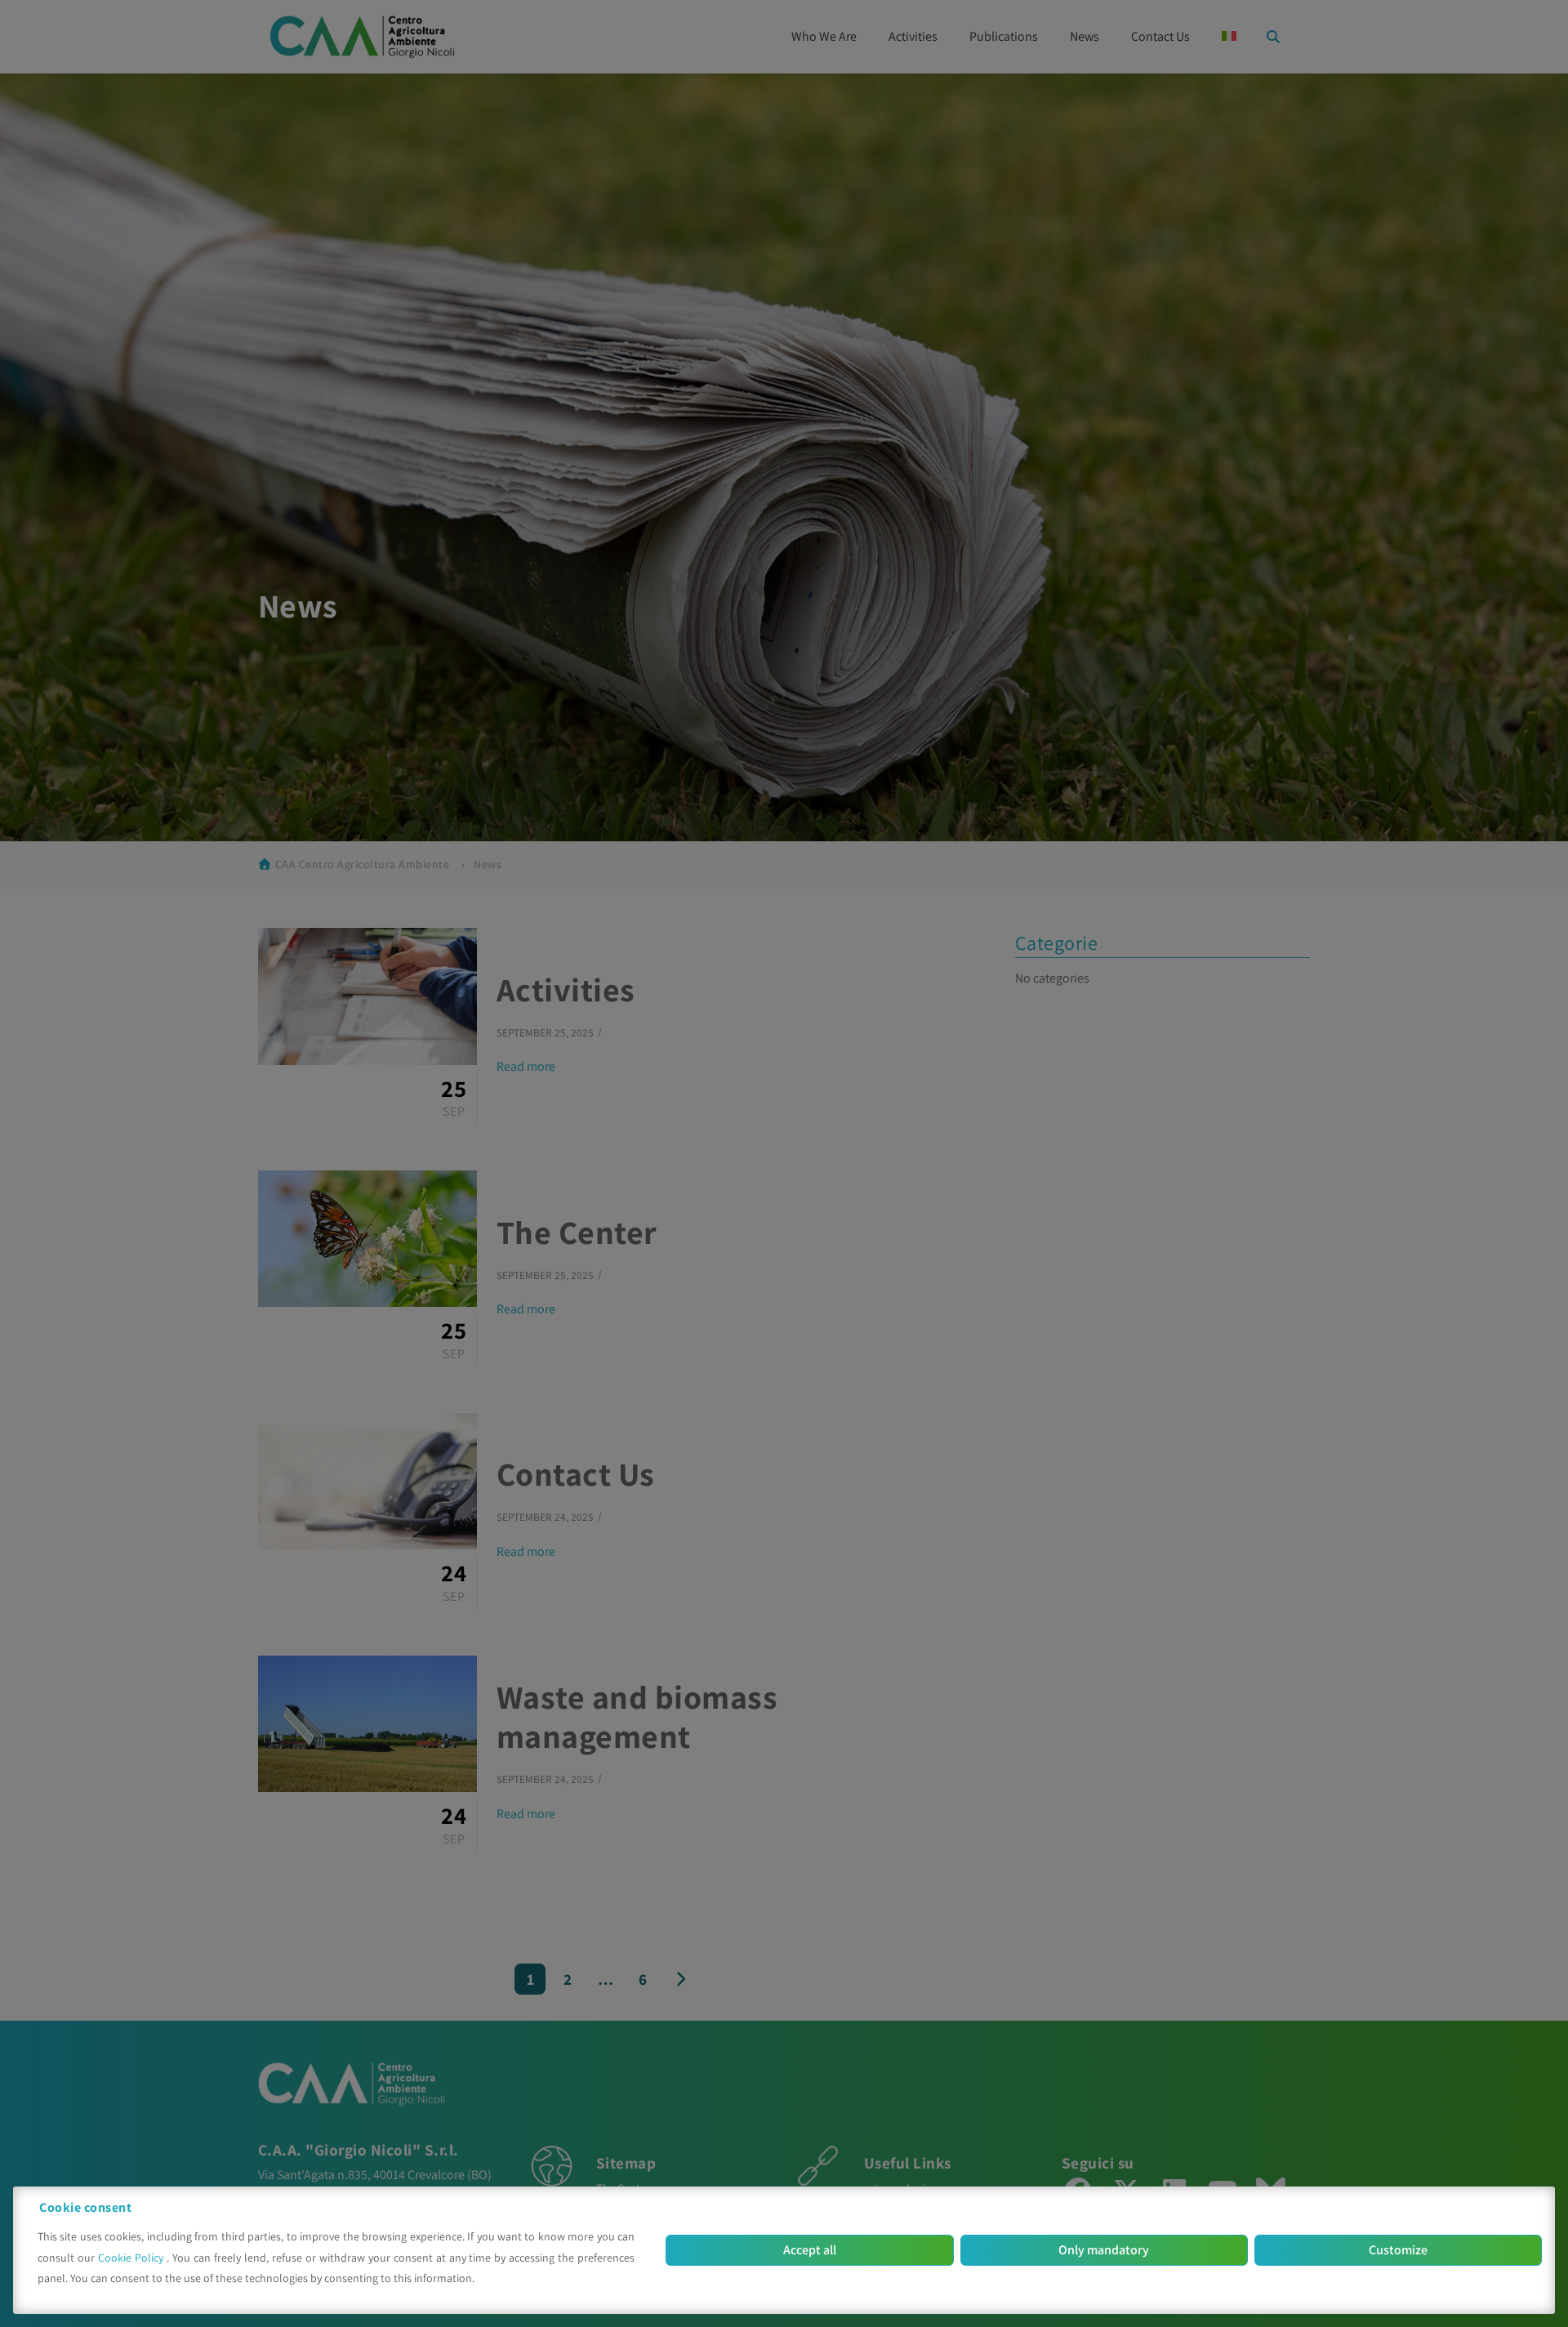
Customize (1398, 2250)
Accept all (810, 2250)
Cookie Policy (132, 2258)
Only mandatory (1104, 2250)
